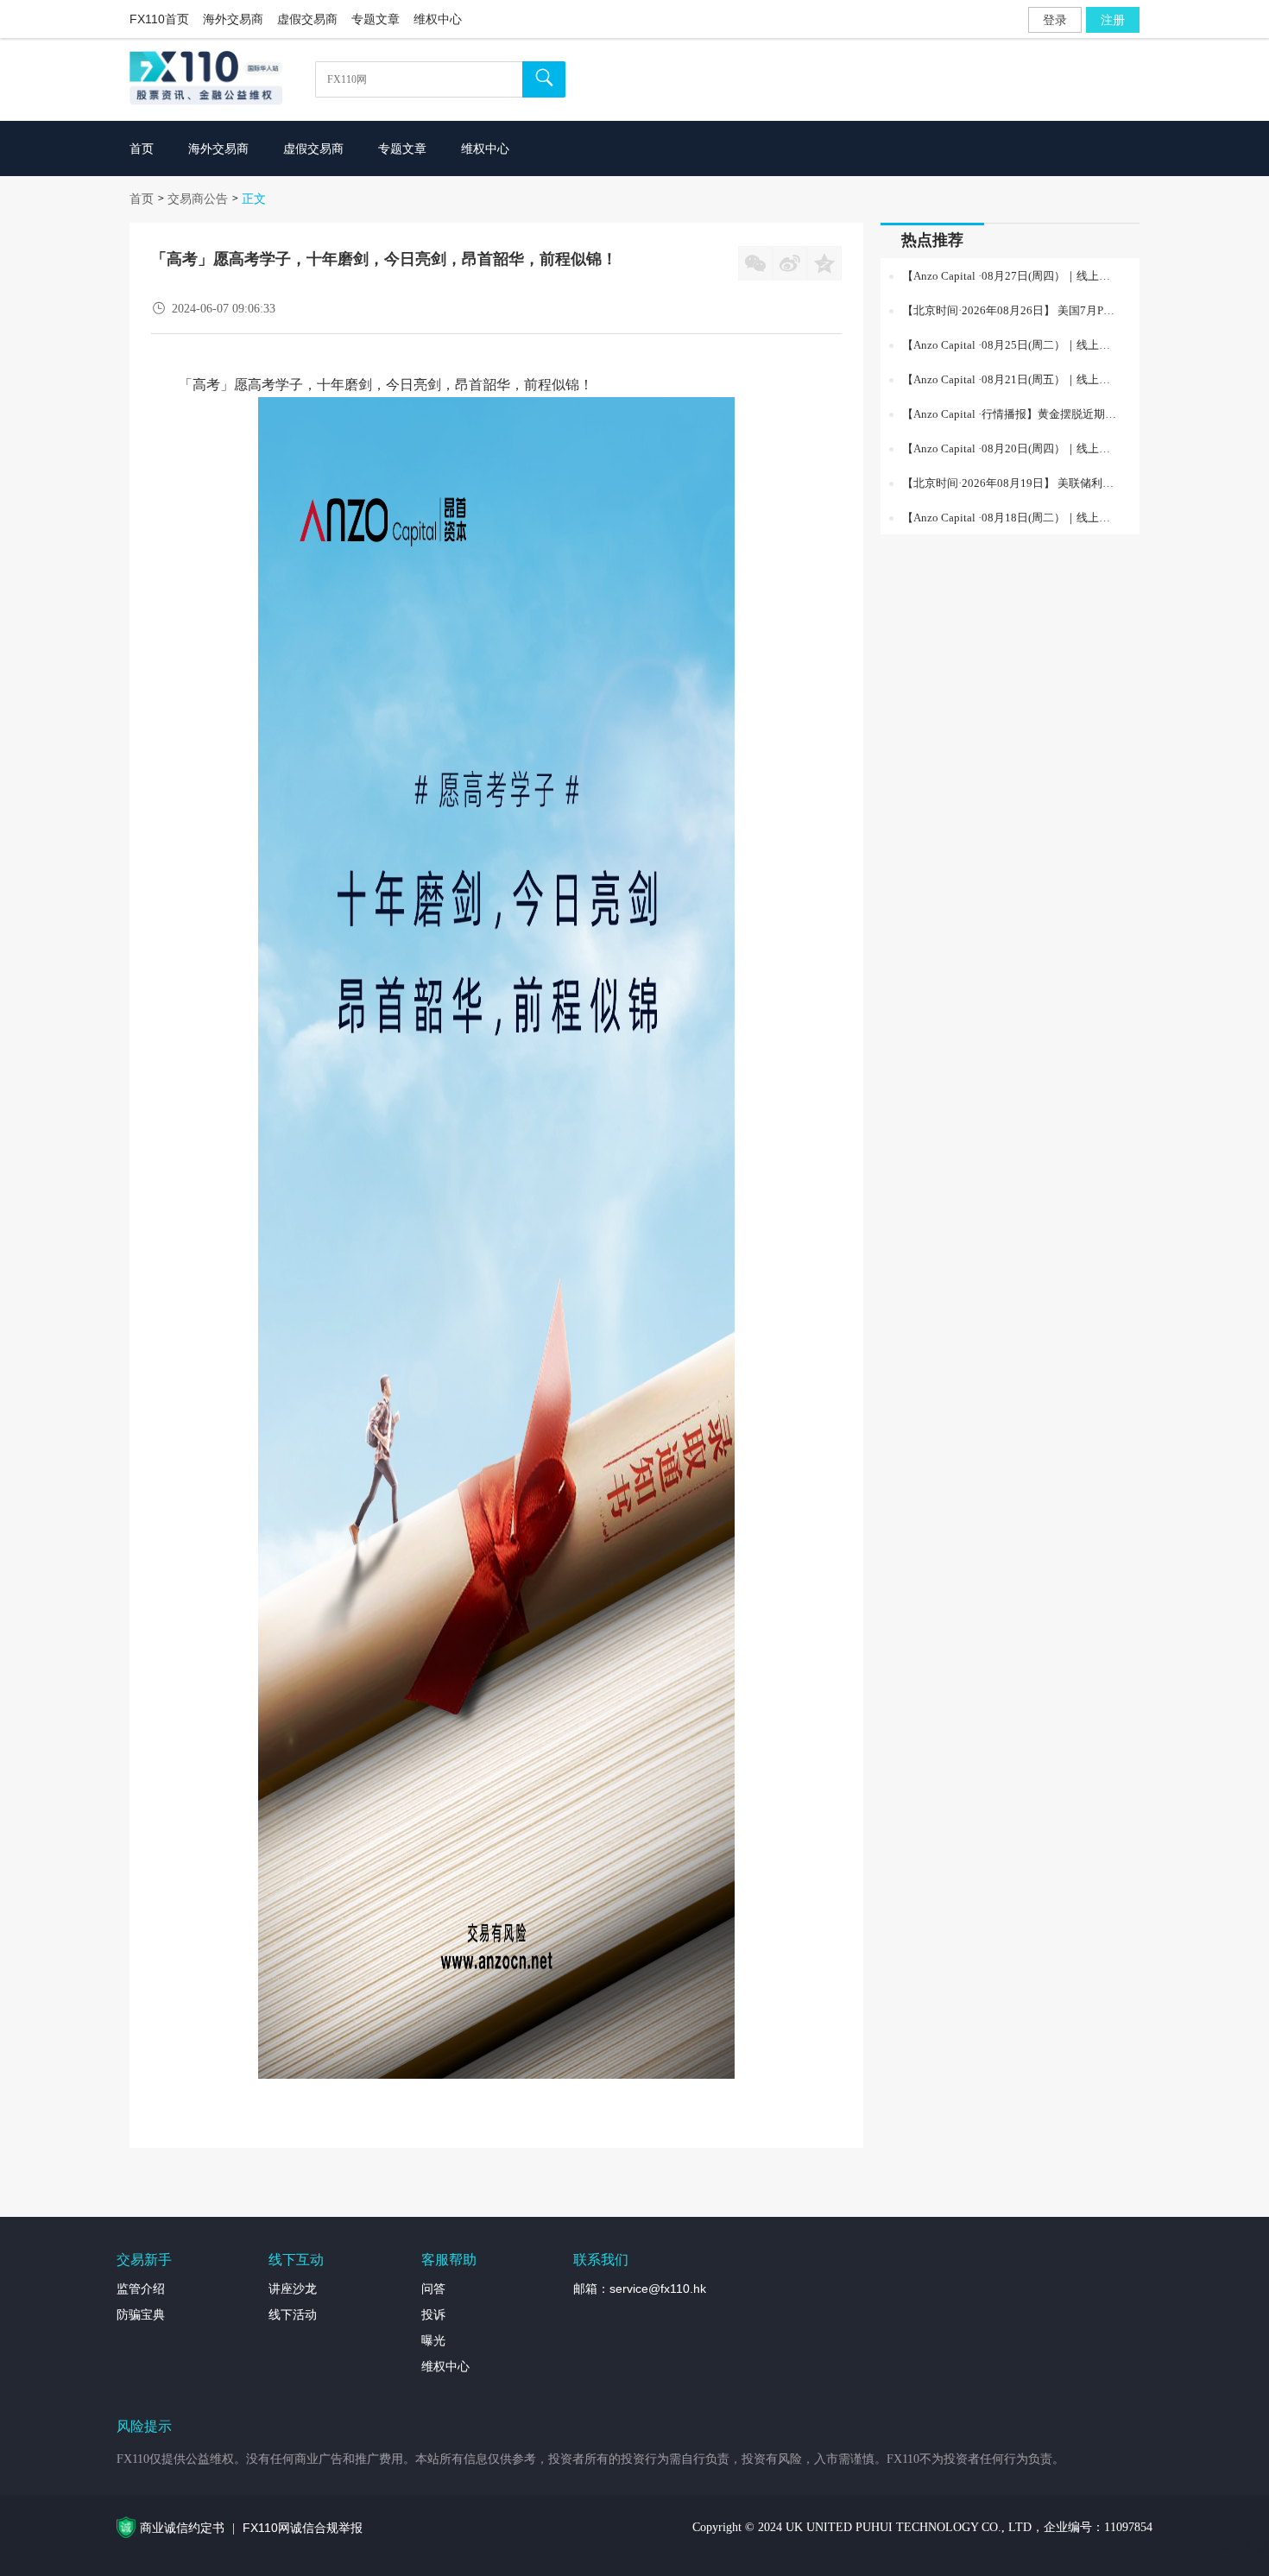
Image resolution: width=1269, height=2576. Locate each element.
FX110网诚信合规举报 (303, 2528)
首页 (142, 199)
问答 (433, 2289)
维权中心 (438, 19)
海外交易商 (233, 19)
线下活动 (293, 2314)
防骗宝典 (141, 2314)
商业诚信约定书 (182, 2528)
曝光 (433, 2340)
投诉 (433, 2314)
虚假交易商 (307, 19)
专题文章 (376, 19)
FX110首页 (159, 19)
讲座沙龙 (293, 2289)
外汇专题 (1245, 2546)
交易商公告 (198, 199)
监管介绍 (141, 2289)
